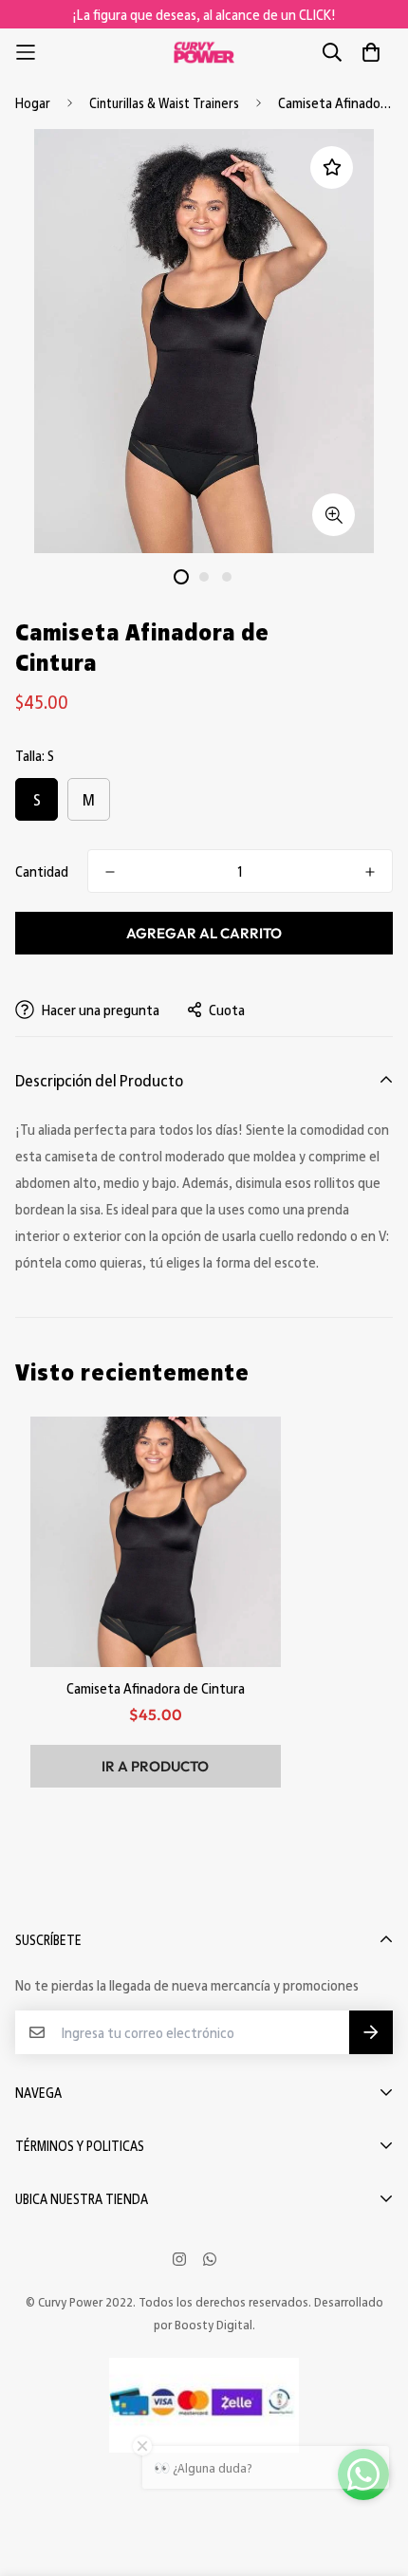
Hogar (33, 102)
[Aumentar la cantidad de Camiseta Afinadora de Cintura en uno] (370, 872)
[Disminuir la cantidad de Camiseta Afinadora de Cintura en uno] (110, 872)
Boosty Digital (213, 2324)
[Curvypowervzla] (204, 53)
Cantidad (42, 871)
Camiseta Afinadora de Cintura (156, 1688)
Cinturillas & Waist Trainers (164, 102)
